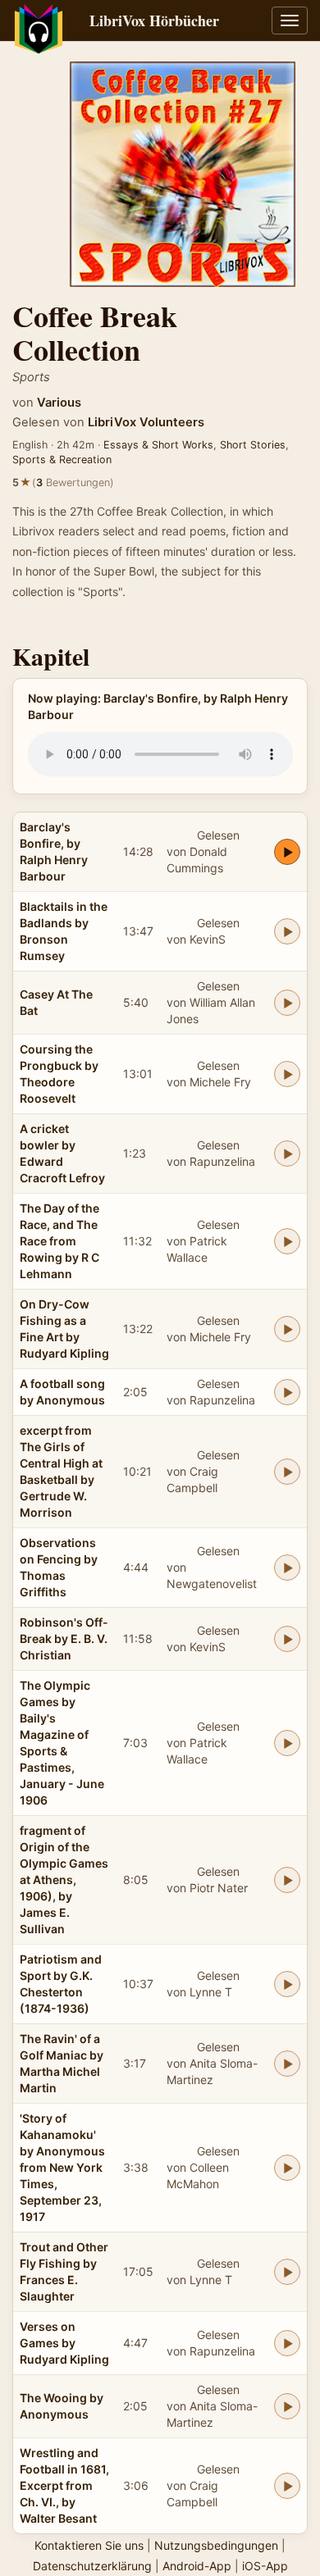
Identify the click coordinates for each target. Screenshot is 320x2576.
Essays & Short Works (158, 445)
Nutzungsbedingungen (216, 2545)
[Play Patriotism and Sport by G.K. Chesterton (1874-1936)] (287, 1984)
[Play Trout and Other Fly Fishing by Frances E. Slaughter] (287, 2272)
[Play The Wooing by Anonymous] (287, 2406)
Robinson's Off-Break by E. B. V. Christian (64, 1638)
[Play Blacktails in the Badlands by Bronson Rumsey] (287, 931)
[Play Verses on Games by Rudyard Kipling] (287, 2343)
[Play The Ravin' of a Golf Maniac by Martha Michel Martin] (287, 2064)
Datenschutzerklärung (92, 2566)
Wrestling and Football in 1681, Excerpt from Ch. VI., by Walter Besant (64, 2485)
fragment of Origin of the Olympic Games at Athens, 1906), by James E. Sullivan (64, 1880)
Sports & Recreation (62, 460)
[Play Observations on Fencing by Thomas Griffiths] (287, 1568)
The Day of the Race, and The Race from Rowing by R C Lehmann (59, 1241)
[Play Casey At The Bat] (287, 1003)
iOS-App (265, 2566)
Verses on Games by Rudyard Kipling (64, 2343)
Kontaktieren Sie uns (89, 2545)
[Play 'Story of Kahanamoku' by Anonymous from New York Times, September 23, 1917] (287, 2168)
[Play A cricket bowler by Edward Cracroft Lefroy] (287, 1154)
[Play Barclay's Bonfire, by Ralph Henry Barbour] (287, 852)
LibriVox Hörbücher (154, 20)
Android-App (197, 2566)
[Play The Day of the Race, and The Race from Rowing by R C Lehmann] (287, 1241)
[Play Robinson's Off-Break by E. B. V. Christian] (287, 1639)
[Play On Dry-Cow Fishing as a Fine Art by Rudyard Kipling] (287, 1329)
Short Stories (253, 445)
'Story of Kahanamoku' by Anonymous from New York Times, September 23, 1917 (62, 2167)
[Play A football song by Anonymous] (287, 1392)
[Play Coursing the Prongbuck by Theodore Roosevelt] (287, 1074)
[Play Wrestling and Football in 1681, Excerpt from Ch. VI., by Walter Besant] (287, 2486)
